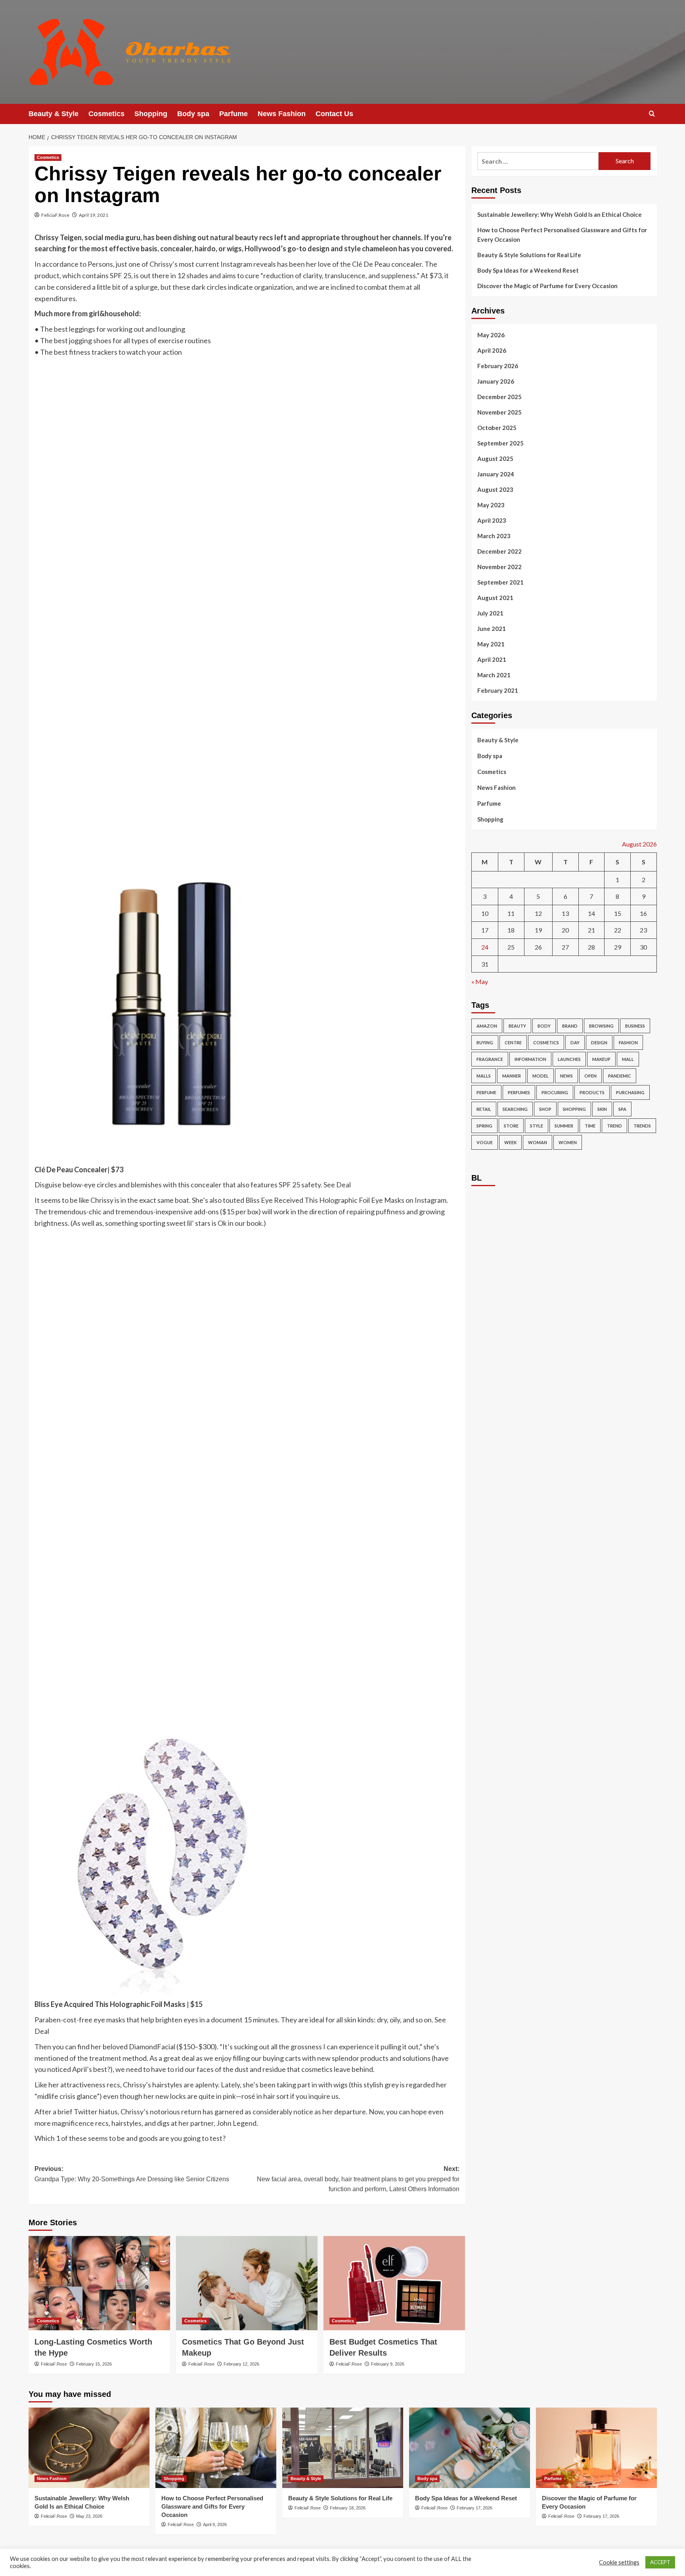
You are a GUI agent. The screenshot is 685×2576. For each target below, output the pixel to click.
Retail (484, 1109)
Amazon (487, 1026)
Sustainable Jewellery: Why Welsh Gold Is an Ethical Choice (560, 214)
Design (599, 1042)
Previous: (132, 2174)
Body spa (193, 114)
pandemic (620, 1076)
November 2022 (499, 567)
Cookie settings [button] (619, 2562)
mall (628, 1059)
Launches (569, 1059)
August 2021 (495, 598)
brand (570, 1026)
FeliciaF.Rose (55, 215)
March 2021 (494, 675)
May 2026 (491, 335)
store (511, 1126)
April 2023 (492, 520)
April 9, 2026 (215, 2524)
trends (642, 1126)
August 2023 (495, 489)
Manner (512, 1076)
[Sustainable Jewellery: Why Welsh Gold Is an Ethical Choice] (89, 2448)
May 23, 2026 (89, 2516)
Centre (513, 1042)
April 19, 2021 (94, 215)
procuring (555, 1092)
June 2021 (492, 629)
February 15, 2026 (94, 2364)
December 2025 (499, 397)
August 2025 (495, 459)
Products (592, 1092)
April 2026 (492, 350)
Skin (602, 1109)
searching (515, 1109)
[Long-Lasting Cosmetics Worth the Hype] (99, 2283)
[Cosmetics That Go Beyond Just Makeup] (247, 2283)
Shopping (151, 114)
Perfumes (519, 1092)
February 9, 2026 (388, 2364)
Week (510, 1142)
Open (590, 1076)
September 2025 (500, 443)
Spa (622, 1109)
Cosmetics (106, 114)
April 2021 (492, 659)
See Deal (337, 1185)
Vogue (485, 1142)
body (544, 1026)
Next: (358, 2179)
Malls (484, 1076)
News (566, 1076)
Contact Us (334, 114)
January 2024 (496, 474)
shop (545, 1109)
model (541, 1076)
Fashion (628, 1042)
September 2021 (500, 582)
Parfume (233, 114)
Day (575, 1042)
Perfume (486, 1092)
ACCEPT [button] (660, 2562)
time (590, 1126)
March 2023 (494, 536)
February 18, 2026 (348, 2508)
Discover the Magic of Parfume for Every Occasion (547, 286)
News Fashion (282, 114)
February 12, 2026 (241, 2364)
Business (635, 1026)
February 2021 (498, 690)
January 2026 (496, 381)
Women (568, 1142)
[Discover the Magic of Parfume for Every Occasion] (596, 2448)
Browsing (601, 1026)
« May (480, 981)
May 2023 (491, 505)
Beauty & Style (54, 114)
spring (484, 1126)
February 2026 (498, 366)
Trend (614, 1126)
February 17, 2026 (475, 2508)
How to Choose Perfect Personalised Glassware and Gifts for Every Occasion (562, 235)
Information (530, 1059)
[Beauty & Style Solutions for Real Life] (343, 2448)
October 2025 (497, 428)
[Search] (652, 114)
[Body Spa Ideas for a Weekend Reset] (470, 2448)
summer (564, 1126)
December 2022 (499, 551)
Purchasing (630, 1092)
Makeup (601, 1059)
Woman (538, 1142)
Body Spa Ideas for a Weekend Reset (528, 270)
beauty (517, 1026)
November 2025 (499, 412)
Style (537, 1126)
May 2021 (491, 644)
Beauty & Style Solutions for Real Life (529, 255)
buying (485, 1042)
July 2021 (490, 613)
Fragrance (490, 1059)
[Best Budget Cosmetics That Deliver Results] (394, 2283)
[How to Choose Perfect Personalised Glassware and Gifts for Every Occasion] (216, 2448)
